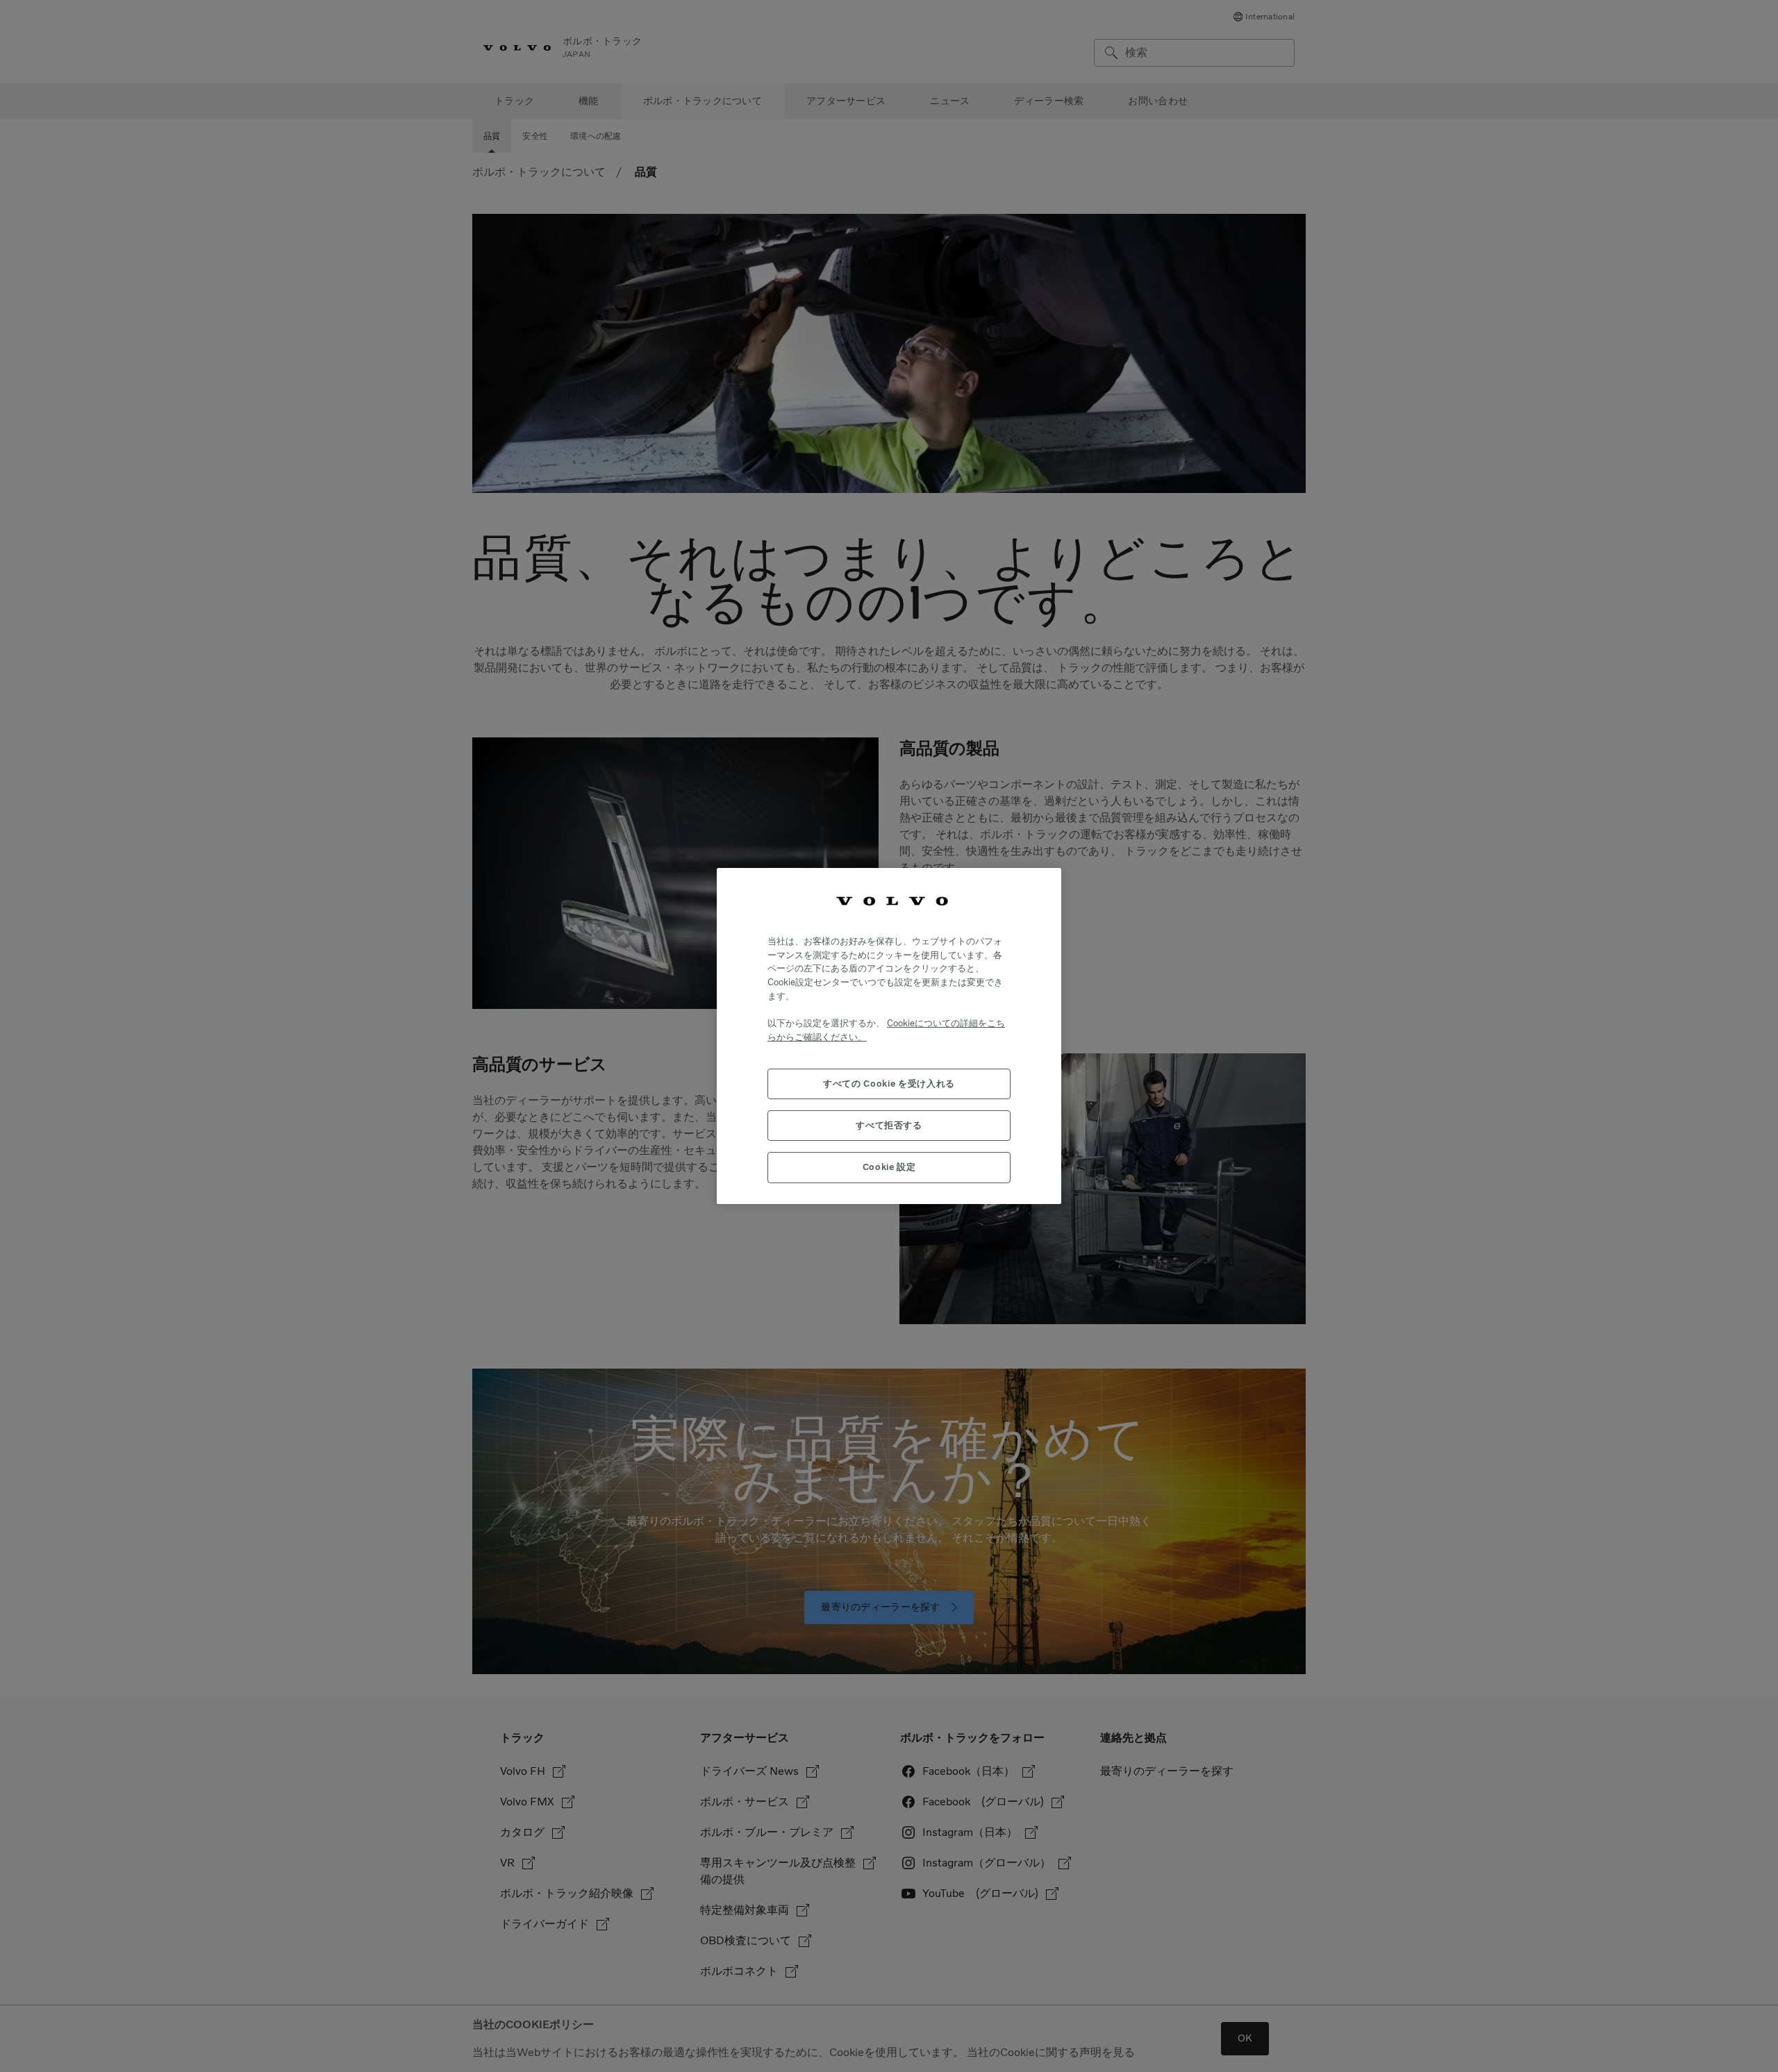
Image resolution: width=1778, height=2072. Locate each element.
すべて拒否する (889, 1125)
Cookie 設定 (889, 1167)
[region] (889, 1036)
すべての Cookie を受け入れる (889, 1084)
